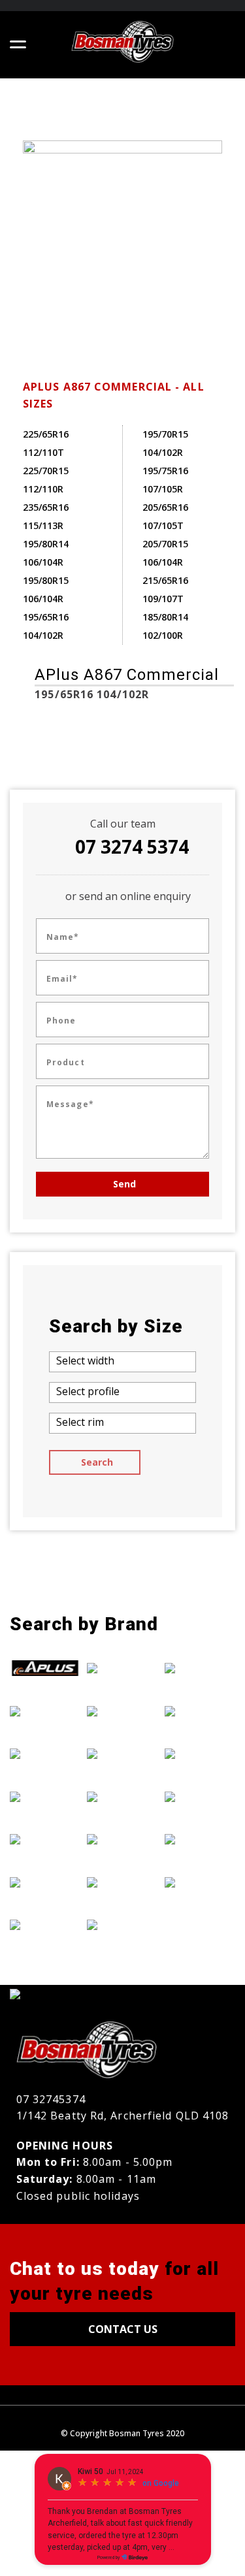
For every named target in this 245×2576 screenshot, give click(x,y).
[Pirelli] (200, 1711)
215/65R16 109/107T (165, 589)
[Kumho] (122, 1796)
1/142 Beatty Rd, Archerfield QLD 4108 (123, 2116)
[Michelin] (122, 1882)
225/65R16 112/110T (46, 443)
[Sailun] (200, 1753)
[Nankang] (122, 1925)
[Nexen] (200, 1667)
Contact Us (123, 2329)
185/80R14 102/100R (165, 626)
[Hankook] (45, 1925)
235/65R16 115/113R (46, 516)
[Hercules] (122, 1667)
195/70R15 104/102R (165, 443)
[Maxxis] (122, 1839)
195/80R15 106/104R (46, 589)
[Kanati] (122, 1711)
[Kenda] (122, 1753)
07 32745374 (51, 2099)
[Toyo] (200, 1839)
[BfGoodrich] (45, 1711)
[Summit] (200, 1796)
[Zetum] (200, 1882)
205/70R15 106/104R (165, 553)
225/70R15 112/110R (46, 480)
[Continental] (45, 1753)
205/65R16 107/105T (165, 516)
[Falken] (45, 1796)
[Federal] (45, 1839)
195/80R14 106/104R (46, 553)
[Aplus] (45, 1667)
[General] (45, 1882)
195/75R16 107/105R (165, 480)
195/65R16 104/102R (46, 626)
